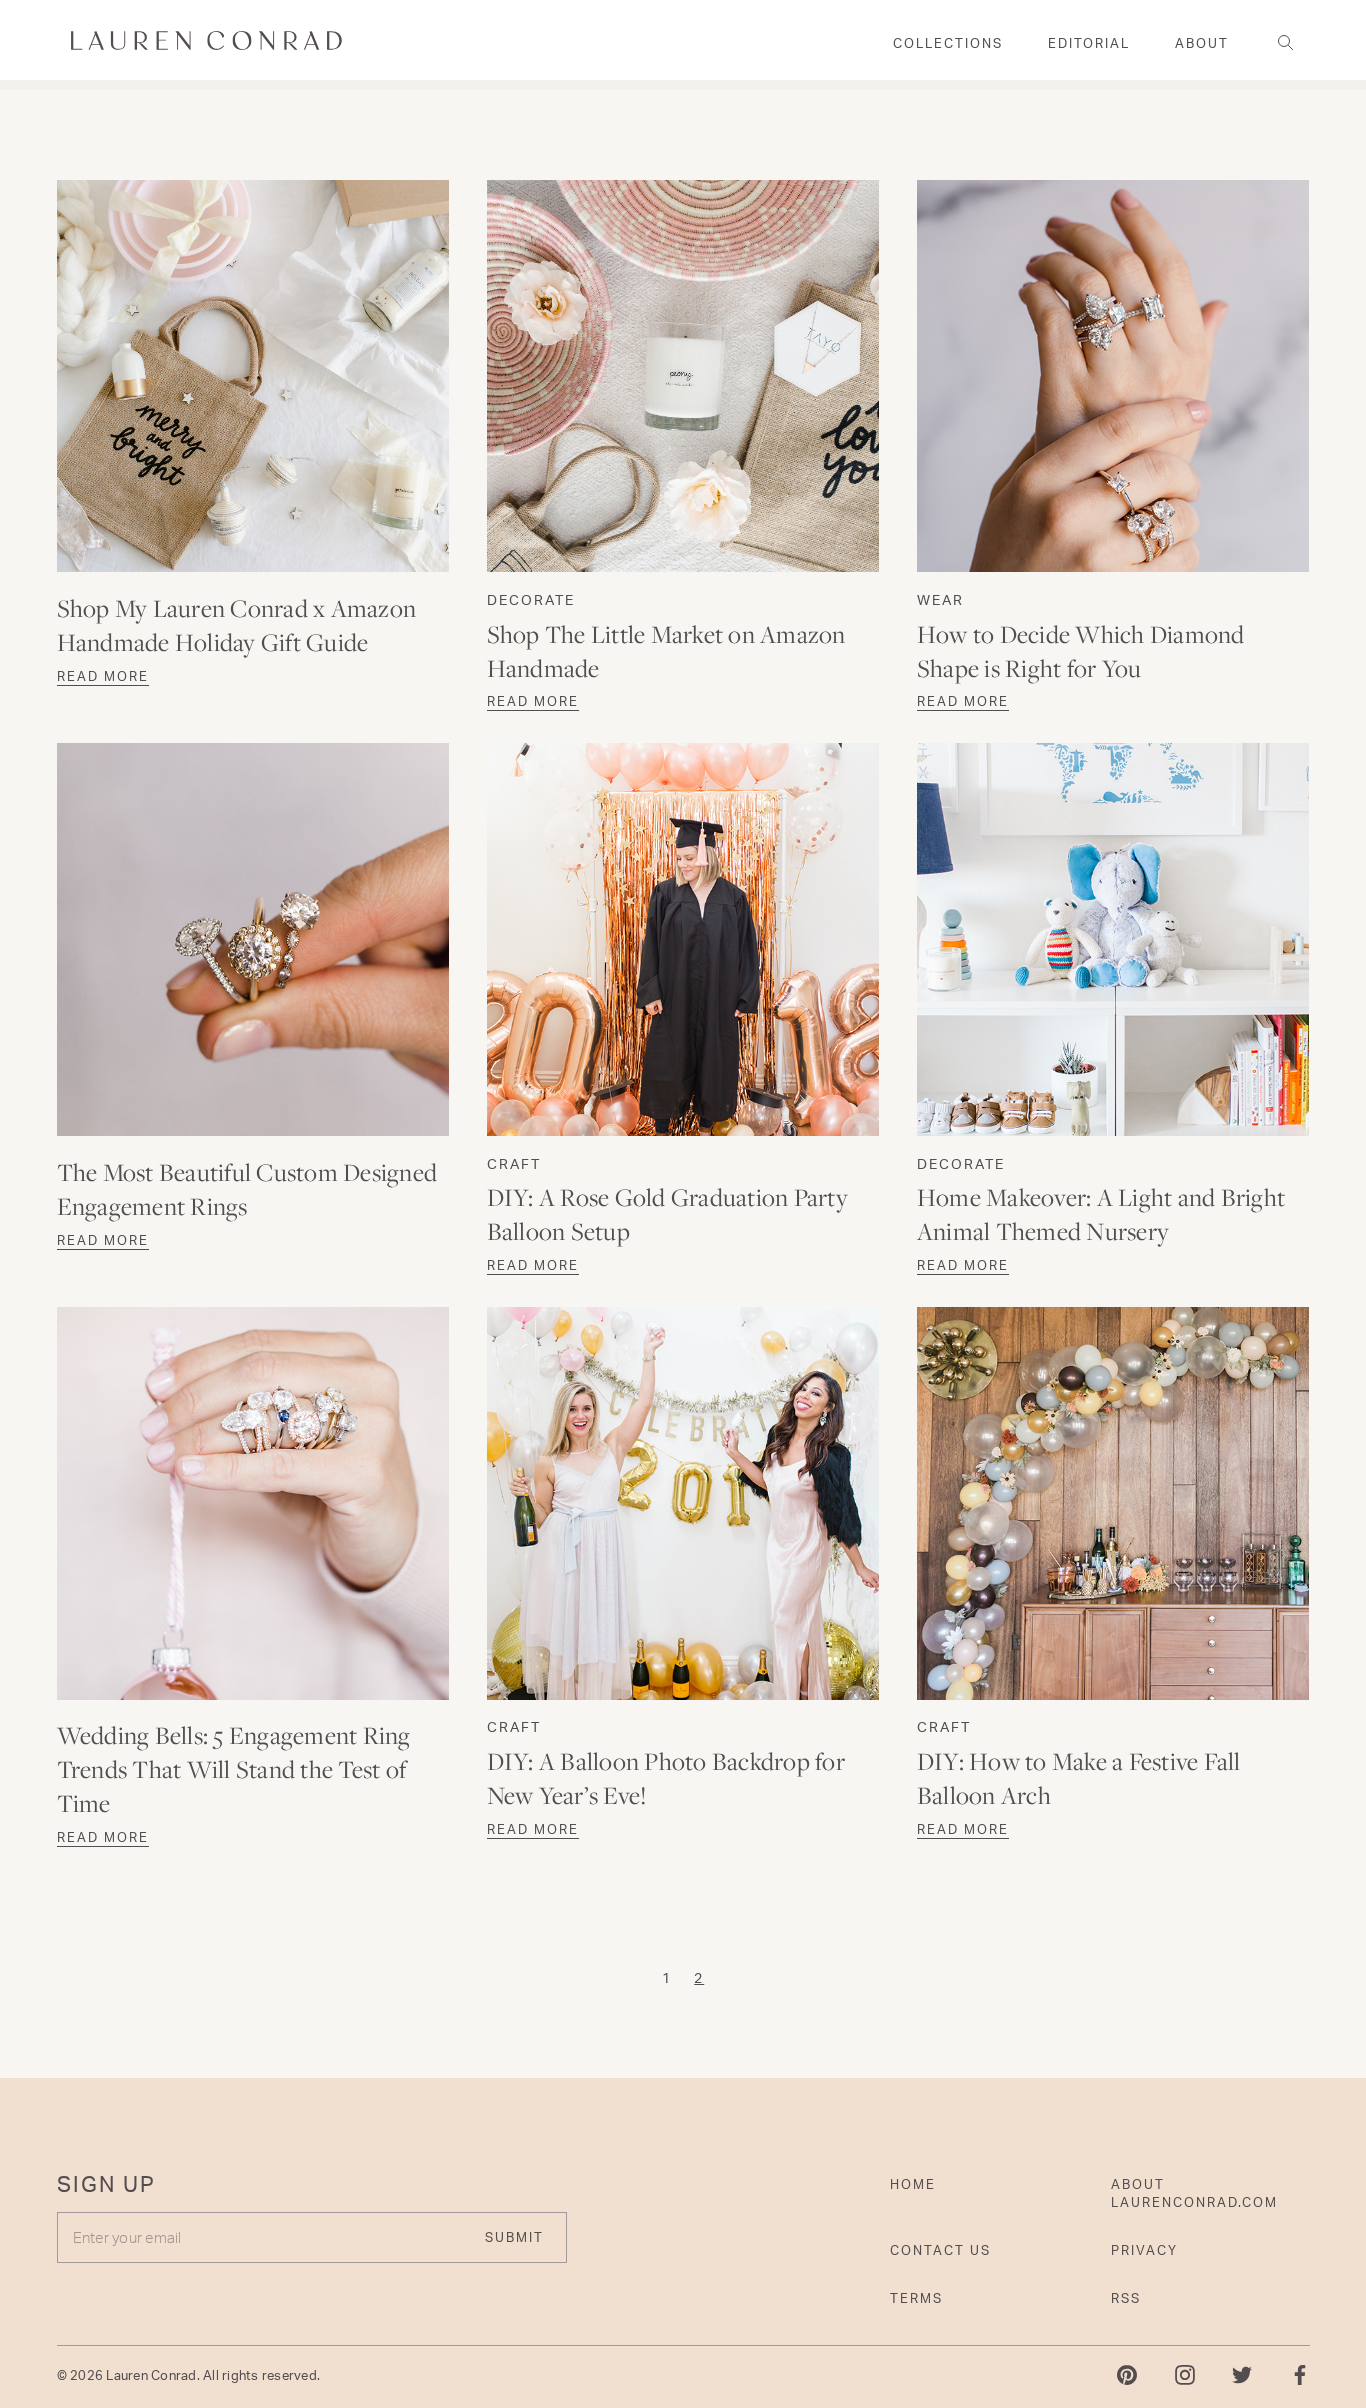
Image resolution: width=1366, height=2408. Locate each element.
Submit (514, 2237)
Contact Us (940, 2250)
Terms (916, 2298)
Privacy (1144, 2250)
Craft (514, 1163)
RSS (1126, 2298)
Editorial (1089, 43)
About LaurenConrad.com (1194, 2193)
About (1202, 43)
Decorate (531, 599)
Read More (103, 676)
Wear (940, 599)
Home (913, 2184)
